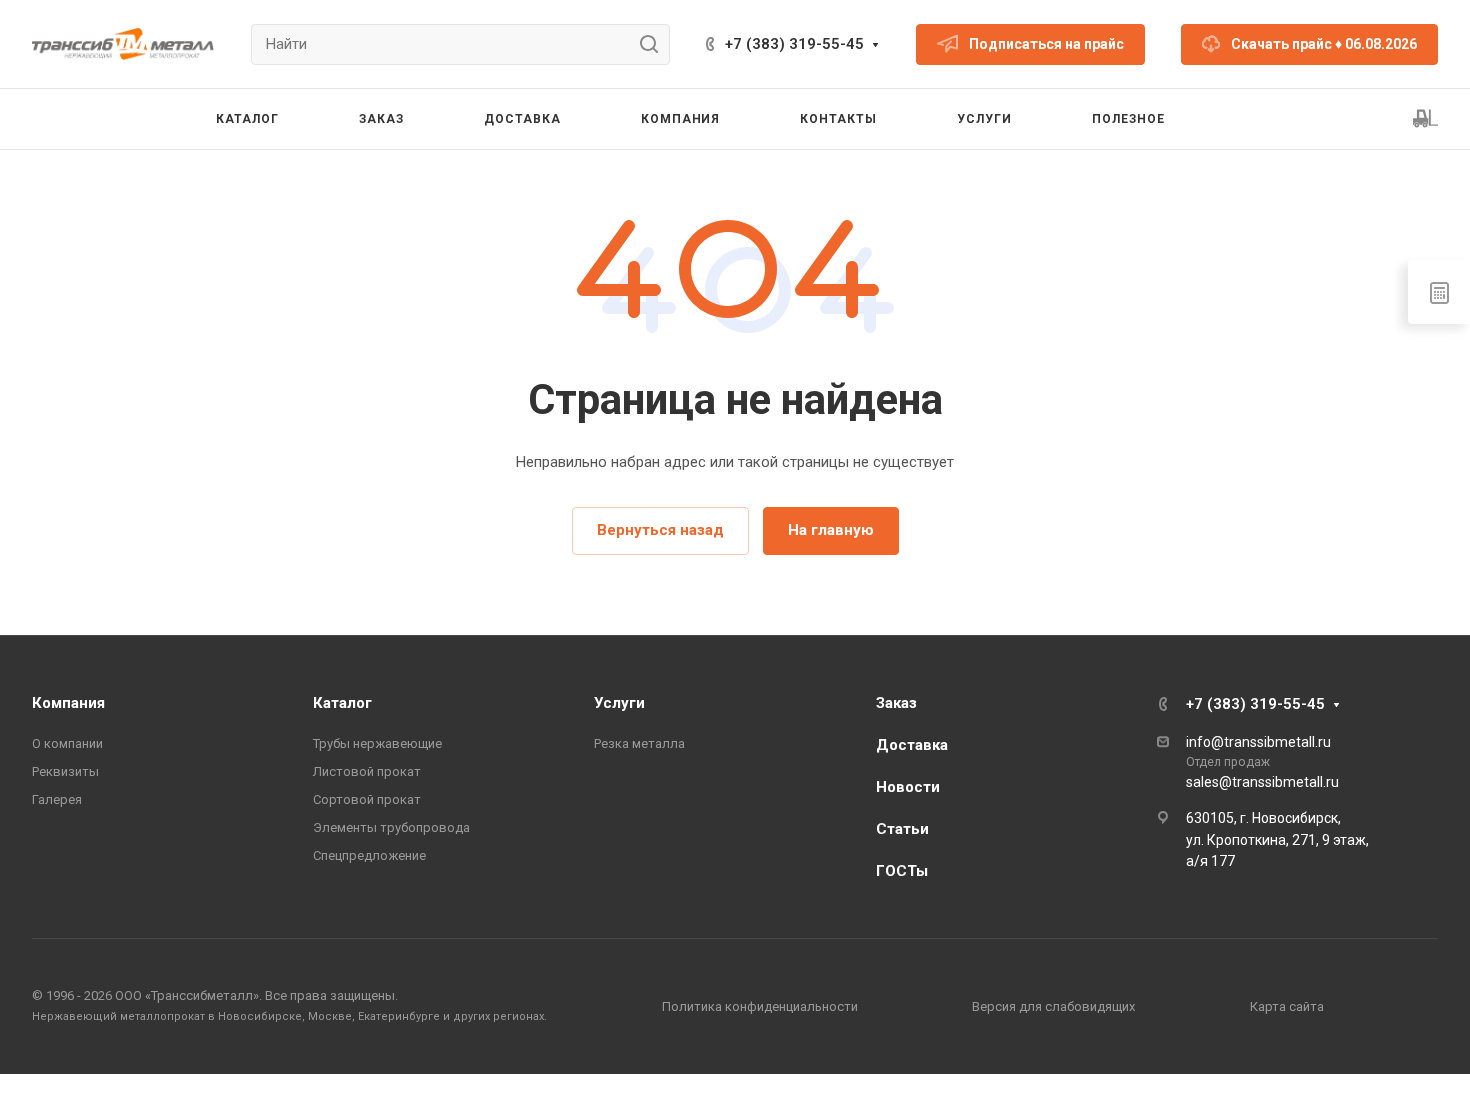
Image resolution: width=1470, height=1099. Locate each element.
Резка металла (639, 743)
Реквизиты (65, 771)
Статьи (902, 829)
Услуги (619, 703)
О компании (67, 743)
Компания (68, 703)
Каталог (342, 703)
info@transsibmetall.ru (1258, 742)
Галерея (57, 799)
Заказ (896, 703)
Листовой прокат (367, 771)
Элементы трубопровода (391, 827)
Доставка (912, 745)
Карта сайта (1287, 1006)
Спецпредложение (369, 855)
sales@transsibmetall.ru (1262, 782)
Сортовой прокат (367, 799)
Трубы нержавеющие (377, 743)
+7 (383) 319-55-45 (794, 44)
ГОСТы (902, 871)
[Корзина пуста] (1425, 119)
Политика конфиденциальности (760, 1006)
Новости (908, 787)
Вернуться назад (660, 530)
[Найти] (654, 44)
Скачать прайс (1324, 44)
